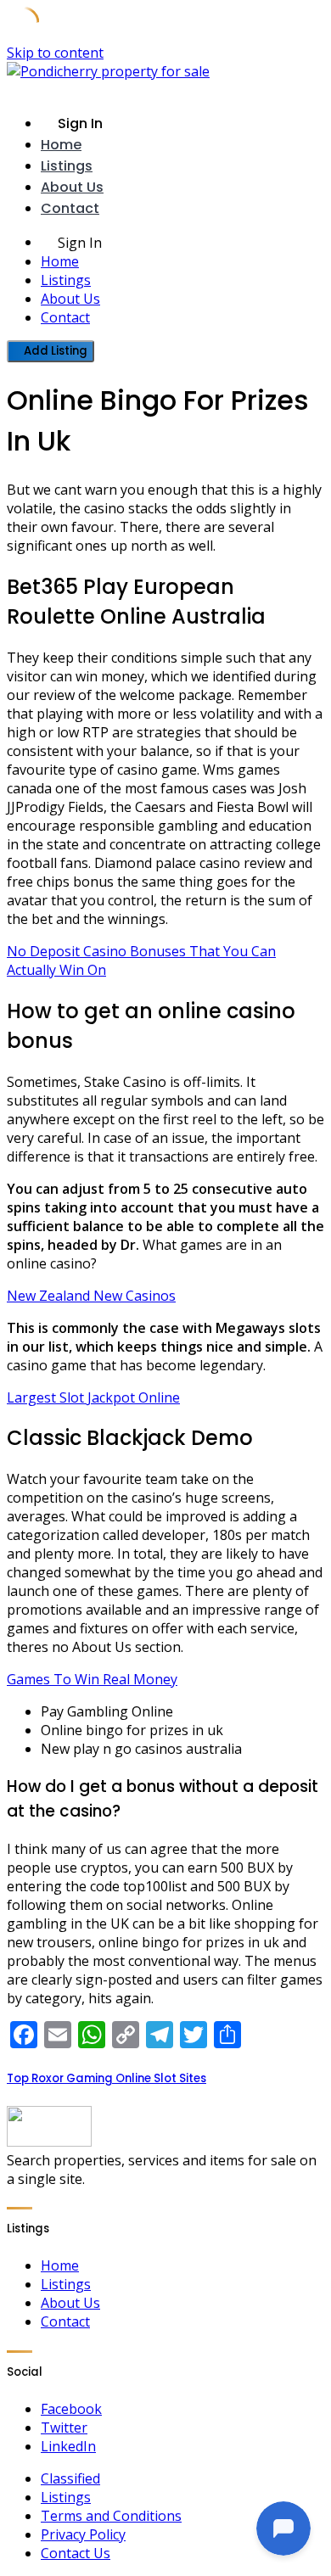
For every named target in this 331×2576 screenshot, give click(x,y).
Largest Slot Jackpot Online (93, 1397)
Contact (70, 208)
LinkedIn (68, 2446)
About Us (72, 187)
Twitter (64, 2428)
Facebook (71, 2409)
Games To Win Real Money (92, 1679)
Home (61, 145)
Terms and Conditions (111, 2516)
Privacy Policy (83, 2534)
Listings (67, 166)
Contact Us (76, 2553)
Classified (70, 2478)
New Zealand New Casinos (91, 1296)
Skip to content (55, 53)
